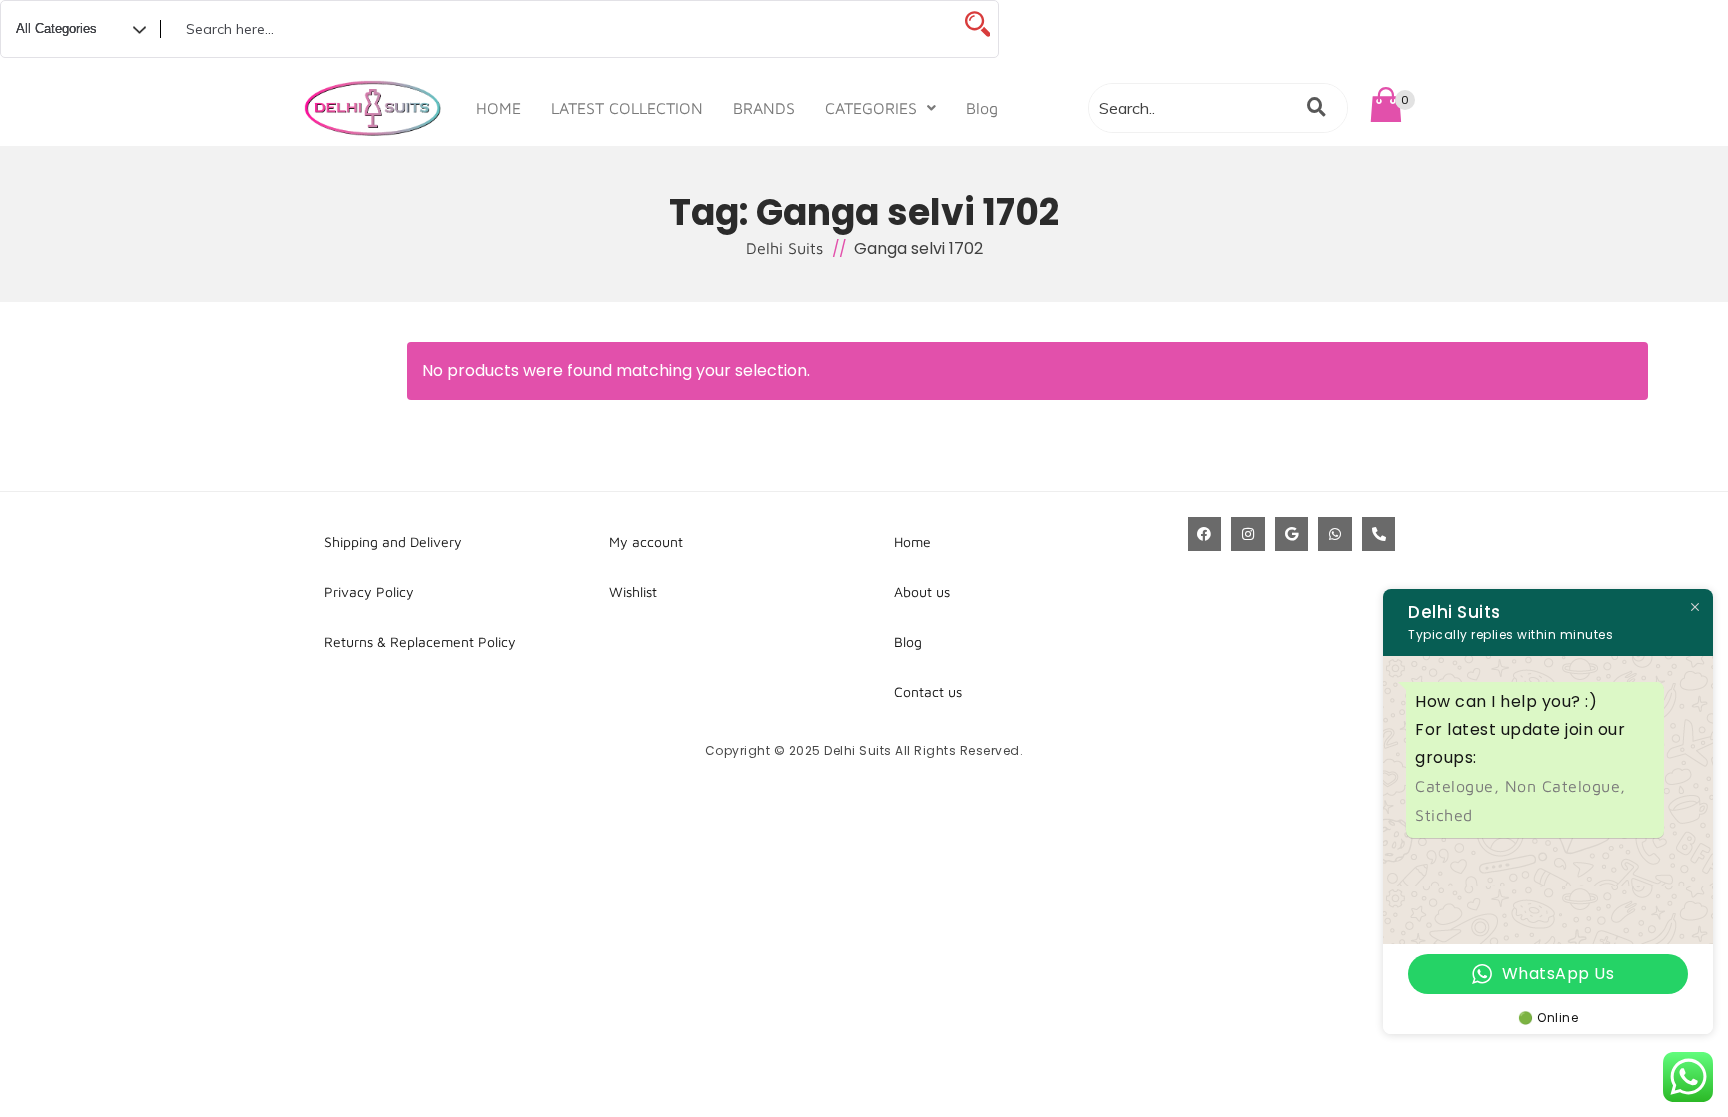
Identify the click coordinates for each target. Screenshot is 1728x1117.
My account (646, 541)
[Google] (1292, 534)
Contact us (928, 691)
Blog (982, 108)
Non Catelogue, (1565, 786)
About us (922, 591)
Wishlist (633, 591)
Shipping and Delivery (393, 541)
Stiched (1444, 815)
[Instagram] (1248, 534)
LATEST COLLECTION (627, 108)
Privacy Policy (369, 591)
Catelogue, (1460, 786)
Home (912, 541)
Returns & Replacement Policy (420, 641)
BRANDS (764, 108)
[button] (880, 108)
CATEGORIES (871, 108)
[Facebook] (1205, 534)
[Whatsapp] (1335, 534)
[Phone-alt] (1379, 534)
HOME (498, 108)
